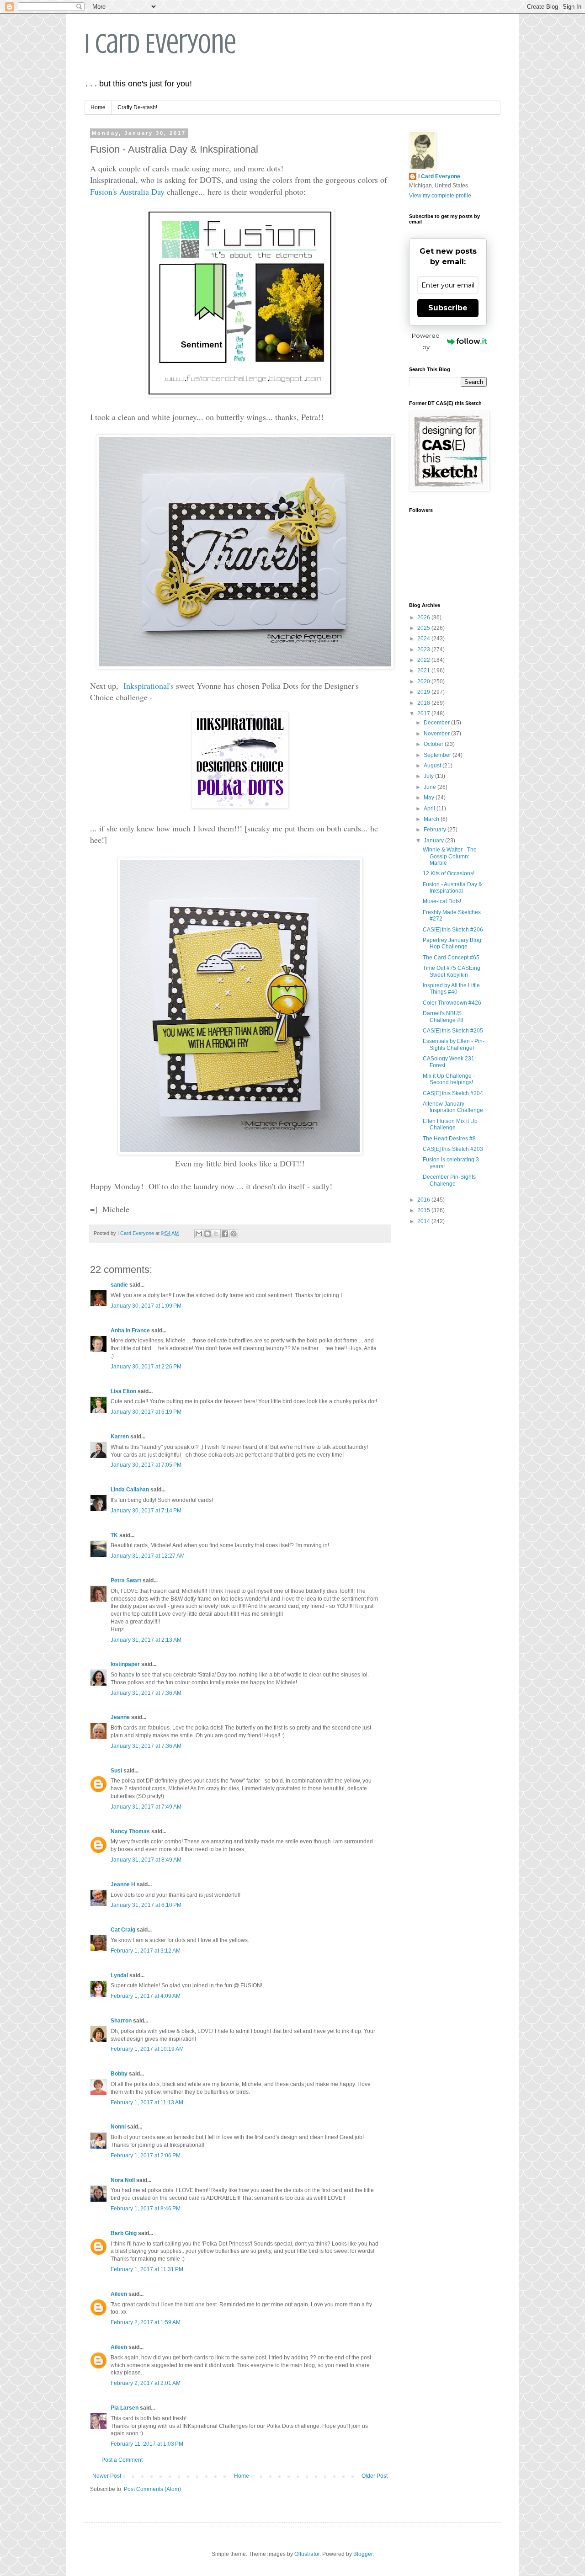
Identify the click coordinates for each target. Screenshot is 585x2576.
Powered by (426, 341)
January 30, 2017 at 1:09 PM (146, 1306)
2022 (424, 660)
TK (114, 1535)
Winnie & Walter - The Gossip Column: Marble (450, 856)
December (437, 723)
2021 (424, 671)
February (436, 830)
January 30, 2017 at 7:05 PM (146, 1465)
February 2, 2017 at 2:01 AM (146, 2383)
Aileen (119, 2294)
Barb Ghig (124, 2233)
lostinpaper (125, 1664)
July (429, 776)
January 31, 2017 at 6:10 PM (146, 1905)
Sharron (121, 2021)
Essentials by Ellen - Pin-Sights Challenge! (454, 1044)
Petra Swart (126, 1581)
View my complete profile (440, 196)
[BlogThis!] (207, 1234)
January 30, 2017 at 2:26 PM (146, 1367)
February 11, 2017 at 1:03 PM (147, 2444)
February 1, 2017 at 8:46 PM (146, 2209)
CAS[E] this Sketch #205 (453, 1031)
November (437, 734)
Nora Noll (123, 2180)
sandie (119, 1285)
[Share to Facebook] (225, 1234)
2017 (424, 713)
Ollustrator (307, 2554)
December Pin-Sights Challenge (449, 1180)
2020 (424, 681)
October (434, 744)
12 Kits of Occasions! (449, 873)
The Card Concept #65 (451, 958)
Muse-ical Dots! (442, 901)
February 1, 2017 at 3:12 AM (146, 1951)
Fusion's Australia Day (127, 192)
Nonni (118, 2127)
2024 (424, 639)
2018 (424, 703)
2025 (424, 628)
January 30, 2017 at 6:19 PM (146, 1412)
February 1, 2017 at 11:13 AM (147, 2102)
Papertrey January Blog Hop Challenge (452, 943)
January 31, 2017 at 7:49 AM (146, 1807)
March (432, 819)
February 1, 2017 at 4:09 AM (146, 1996)
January (434, 841)
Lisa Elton (123, 1391)
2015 (424, 1210)
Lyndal (119, 1975)
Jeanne (120, 1717)
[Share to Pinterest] (234, 1234)
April (430, 809)
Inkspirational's (149, 686)
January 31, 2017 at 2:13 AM (146, 1640)
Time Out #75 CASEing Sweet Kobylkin (452, 971)
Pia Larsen (125, 2408)
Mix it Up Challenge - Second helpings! (449, 1079)
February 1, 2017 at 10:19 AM (147, 2049)
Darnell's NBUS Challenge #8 (443, 1017)
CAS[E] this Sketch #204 (453, 1093)
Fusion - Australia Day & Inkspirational (452, 888)
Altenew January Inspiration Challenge (453, 1107)
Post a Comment (122, 2460)
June (431, 787)
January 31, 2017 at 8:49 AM (146, 1860)
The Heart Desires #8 (449, 1139)
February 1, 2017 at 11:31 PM (147, 2269)
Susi (116, 1771)
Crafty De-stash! (137, 107)
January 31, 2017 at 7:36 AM (146, 1693)
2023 (424, 649)
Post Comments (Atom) (152, 2489)
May (430, 798)
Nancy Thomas (130, 1831)
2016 (424, 1200)
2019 (424, 692)
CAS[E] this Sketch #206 (453, 930)
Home (98, 107)
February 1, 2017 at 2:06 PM (146, 2156)
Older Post (375, 2476)
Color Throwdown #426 (452, 1003)
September (438, 755)
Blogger (363, 2554)
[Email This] (199, 1234)
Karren (120, 1437)
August (433, 766)
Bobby (119, 2074)
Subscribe (448, 308)
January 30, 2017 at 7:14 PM (146, 1511)
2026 (424, 617)
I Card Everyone (160, 44)
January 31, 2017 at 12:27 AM (148, 1556)
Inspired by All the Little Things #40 (451, 989)
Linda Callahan (130, 1490)
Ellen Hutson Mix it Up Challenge (450, 1124)
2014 (424, 1221)
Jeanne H (123, 1884)
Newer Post (107, 2476)
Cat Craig (123, 1930)
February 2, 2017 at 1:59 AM (146, 2322)
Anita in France (130, 1331)
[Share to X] (216, 1234)
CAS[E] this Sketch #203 (453, 1149)
